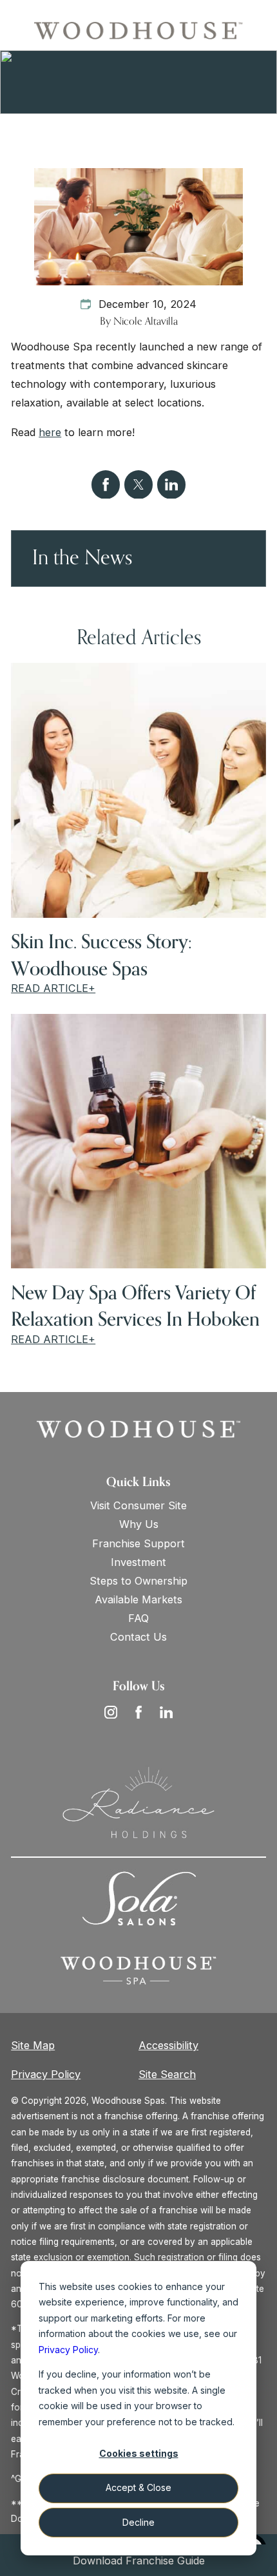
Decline (138, 2522)
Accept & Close (138, 2487)
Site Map (33, 2045)
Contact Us (138, 1637)
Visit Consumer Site (138, 1505)
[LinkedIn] (166, 1712)
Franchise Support (138, 1543)
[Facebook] (138, 1712)
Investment (138, 1562)
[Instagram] (111, 1712)
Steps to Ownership (138, 1581)
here (50, 432)
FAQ (138, 1618)
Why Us (139, 1524)
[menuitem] (138, 1506)
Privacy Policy (46, 2074)
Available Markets (138, 1599)
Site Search (167, 2074)
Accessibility (168, 2045)
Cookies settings (139, 2453)
